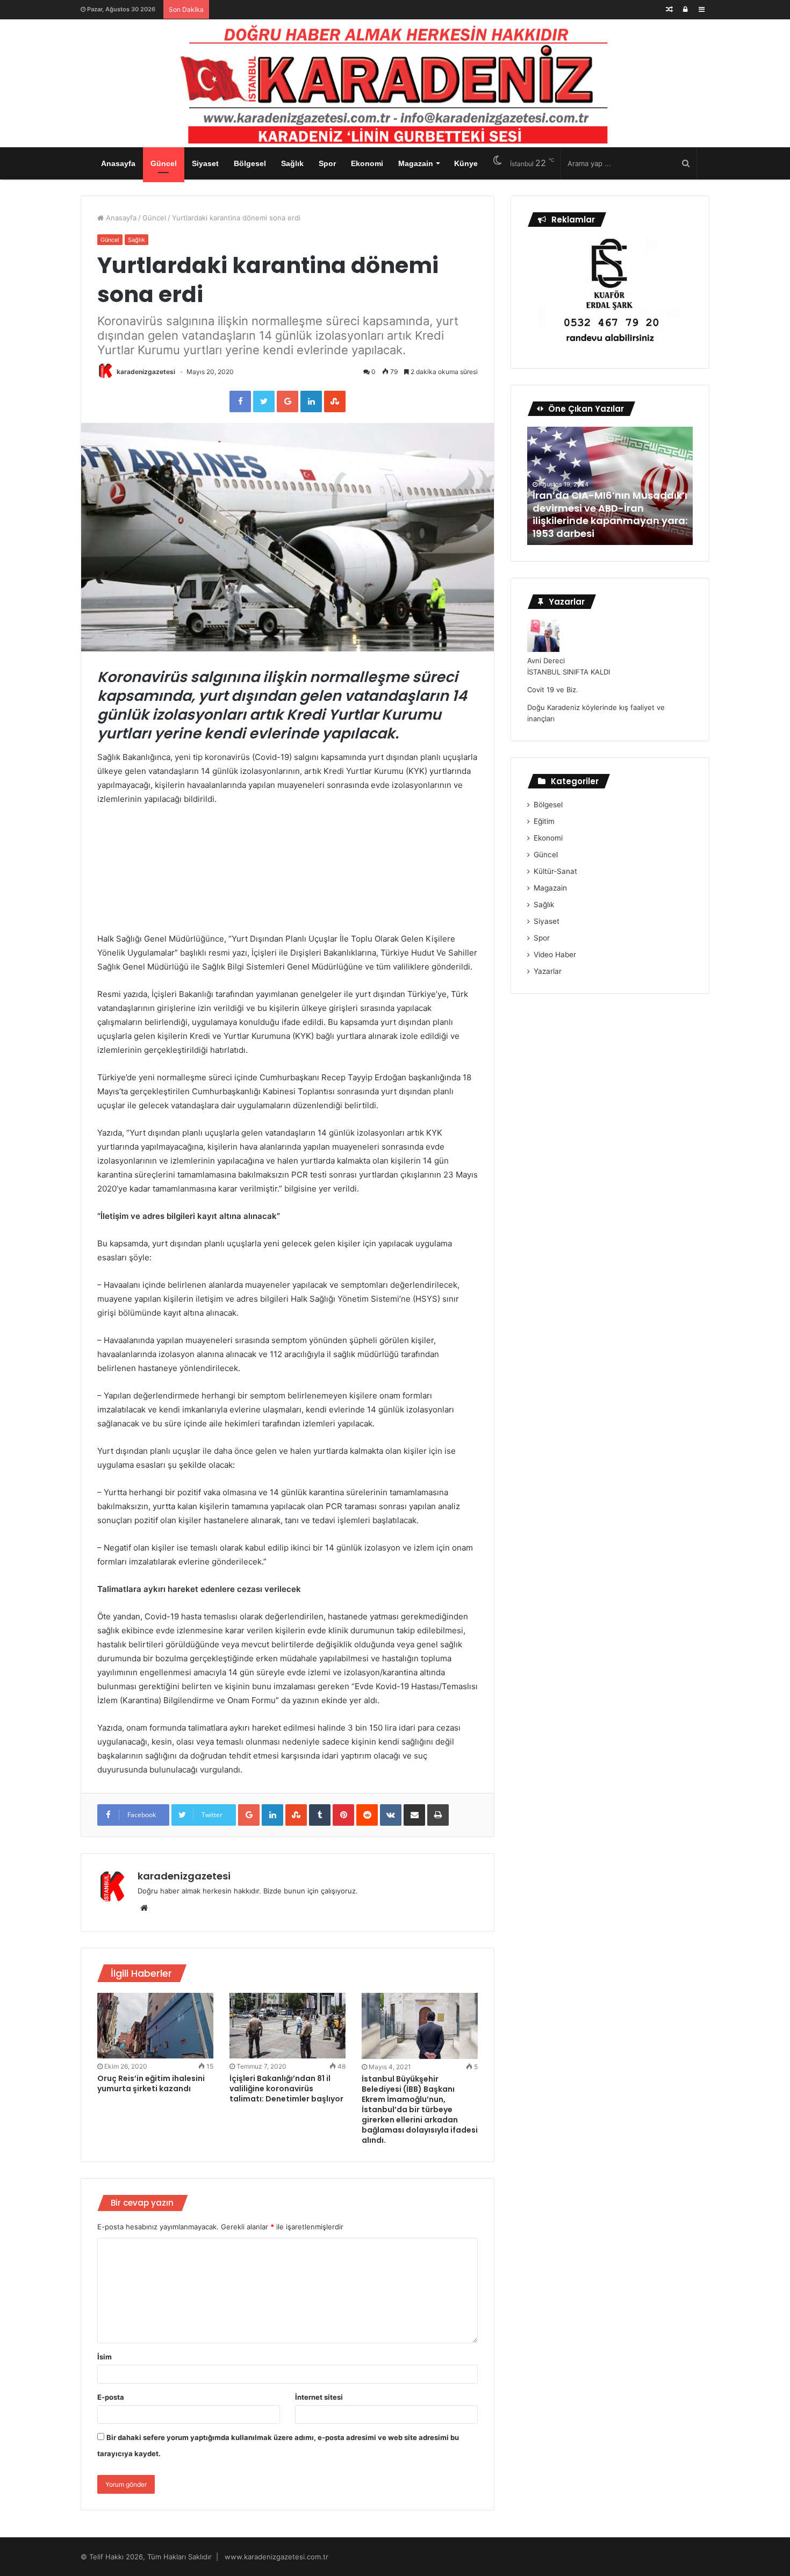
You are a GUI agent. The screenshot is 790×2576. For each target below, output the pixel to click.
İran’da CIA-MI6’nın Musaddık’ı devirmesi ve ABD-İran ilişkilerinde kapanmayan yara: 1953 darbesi (610, 514)
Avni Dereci (546, 661)
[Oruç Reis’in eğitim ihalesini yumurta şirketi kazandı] (155, 2026)
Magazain (416, 163)
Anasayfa (118, 163)
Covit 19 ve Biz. (553, 690)
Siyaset (205, 163)
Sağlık (292, 163)
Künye (466, 163)
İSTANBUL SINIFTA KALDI (569, 672)
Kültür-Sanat (555, 871)
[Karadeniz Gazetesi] (395, 81)
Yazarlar (548, 971)
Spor (327, 163)
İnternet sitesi (319, 2397)
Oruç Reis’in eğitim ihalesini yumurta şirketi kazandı (151, 2083)
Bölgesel (250, 163)
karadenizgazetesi (146, 372)
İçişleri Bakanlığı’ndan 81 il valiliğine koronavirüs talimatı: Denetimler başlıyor (286, 2089)
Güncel (164, 163)
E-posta (111, 2397)
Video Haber (555, 955)
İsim (105, 2357)
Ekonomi (367, 163)
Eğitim (544, 821)
